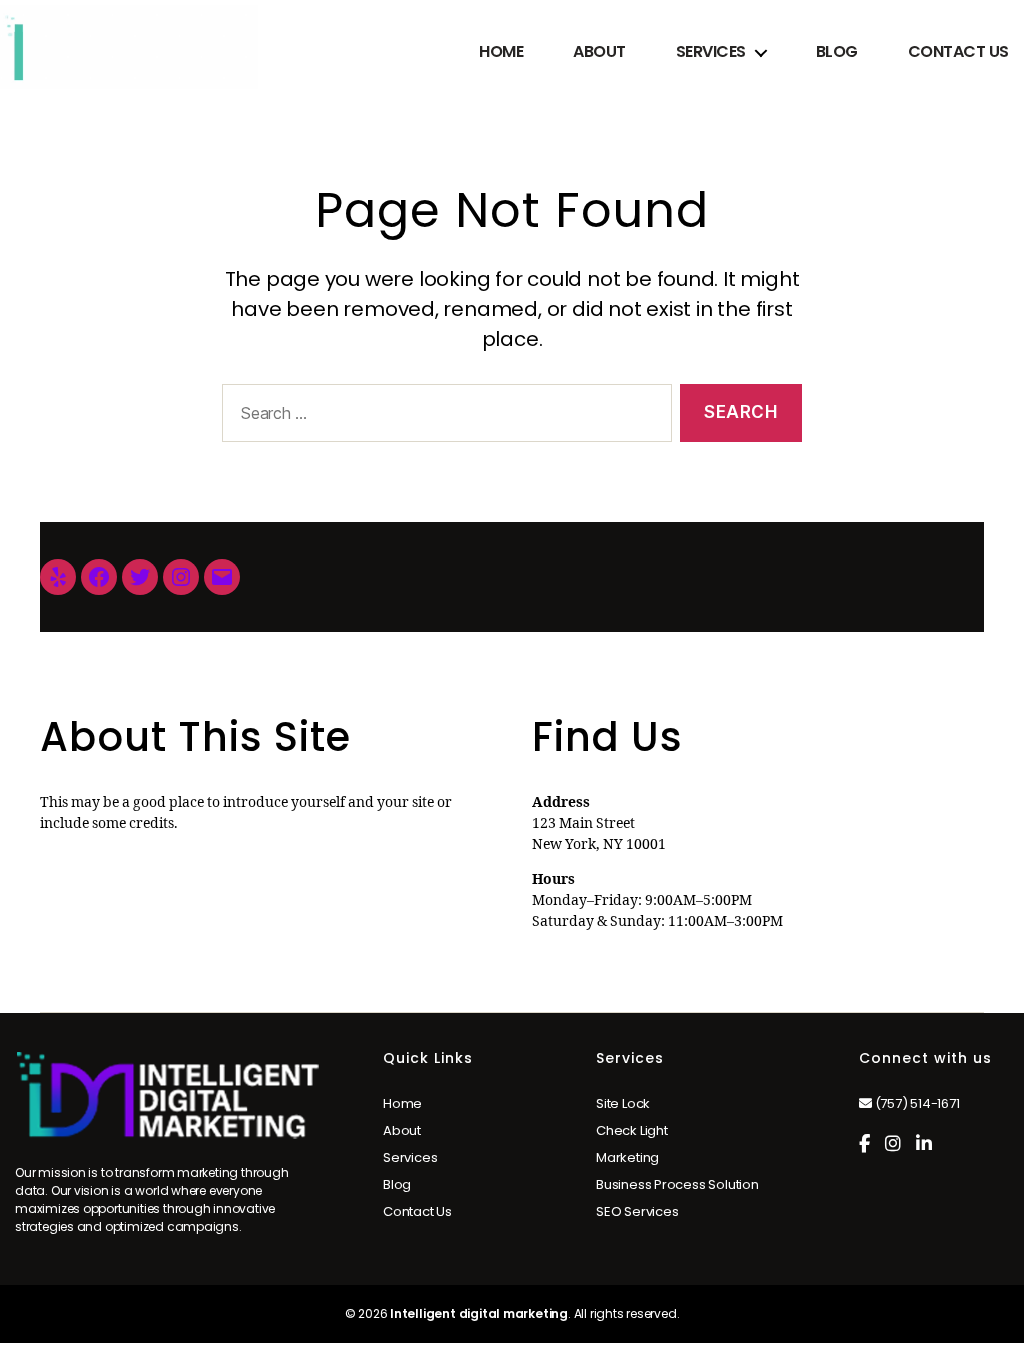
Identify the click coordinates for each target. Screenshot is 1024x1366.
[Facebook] (99, 577)
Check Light (632, 1130)
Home (501, 51)
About (599, 51)
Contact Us (958, 51)
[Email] (222, 577)
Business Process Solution (677, 1184)
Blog (837, 51)
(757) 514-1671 (916, 1103)
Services (711, 51)
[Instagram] (181, 577)
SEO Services (637, 1211)
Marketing (627, 1157)
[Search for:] (443, 417)
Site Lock (623, 1103)
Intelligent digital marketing (479, 1313)
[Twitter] (140, 577)
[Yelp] (58, 577)
